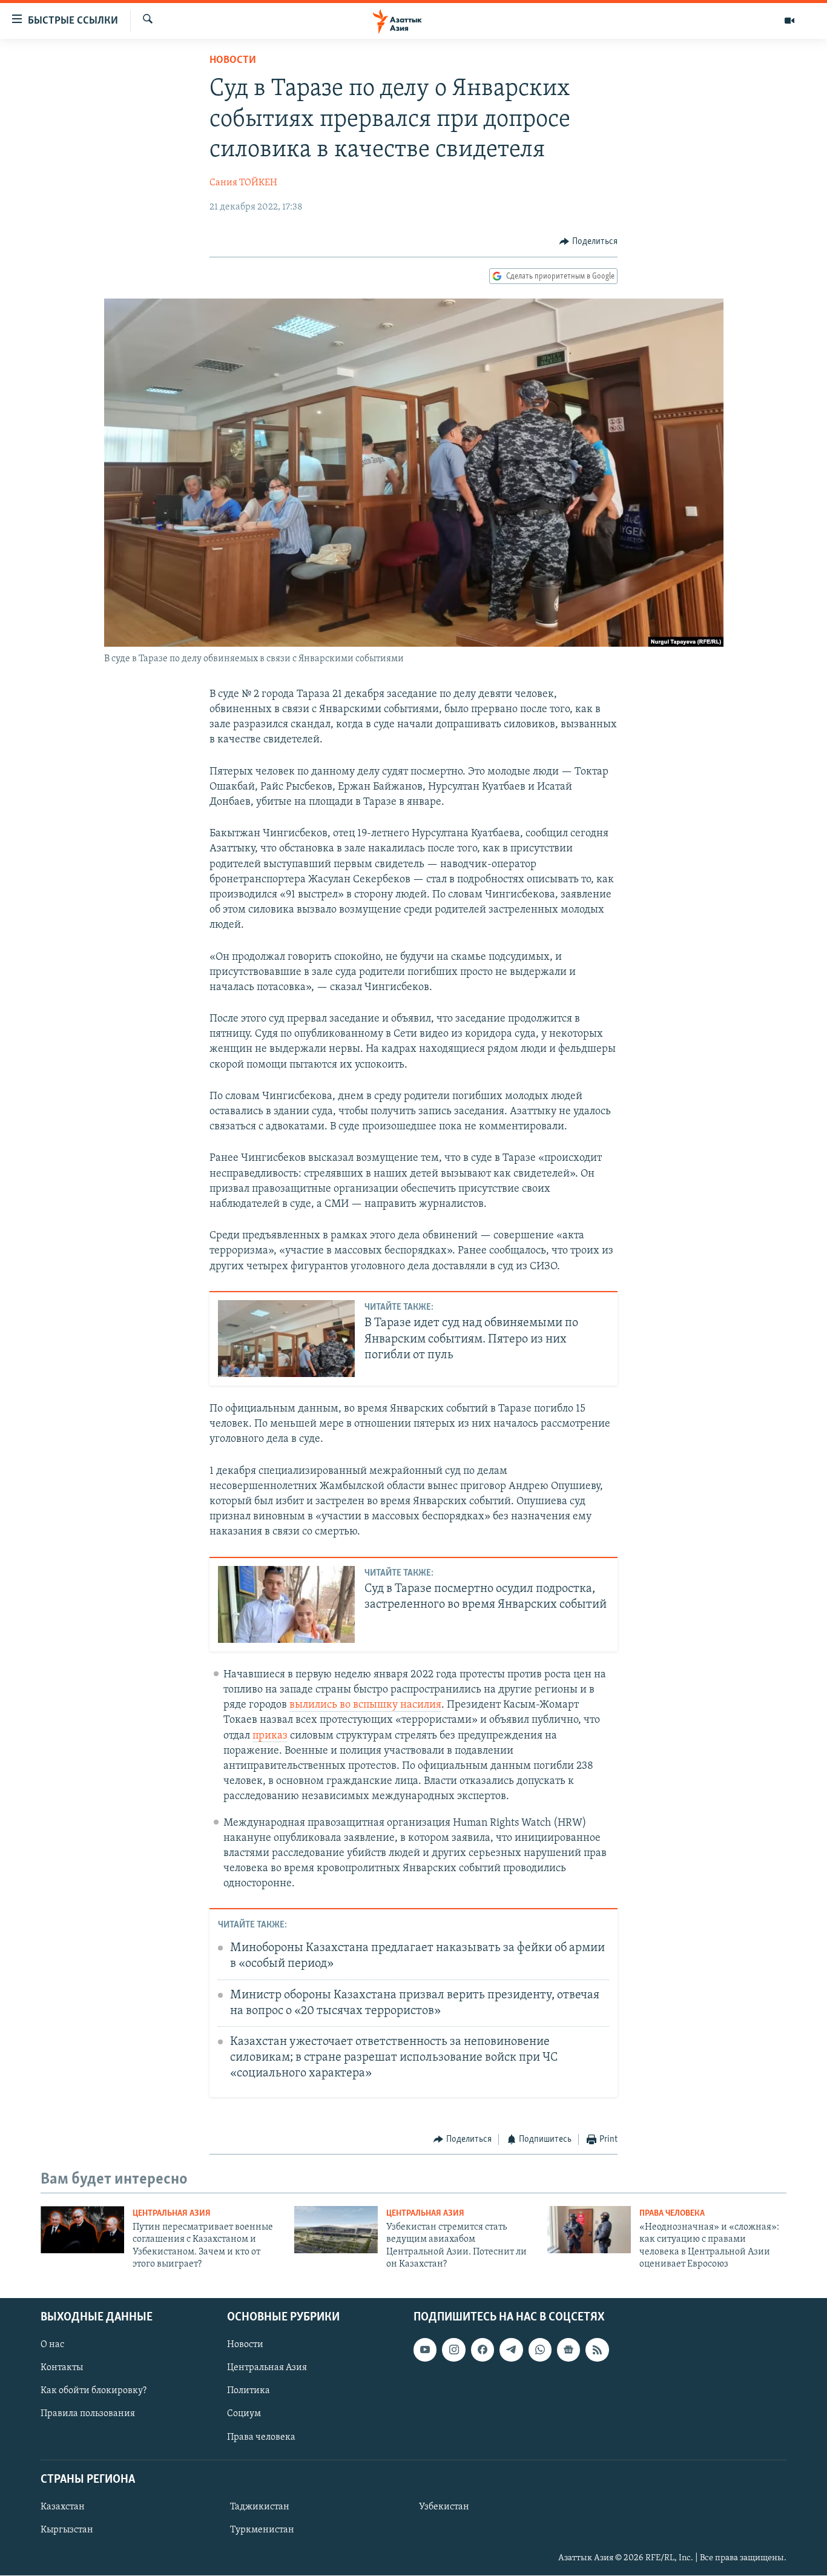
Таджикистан (260, 2507)
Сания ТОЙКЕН (243, 183)
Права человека (672, 2214)
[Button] (588, 242)
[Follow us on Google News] (568, 2350)
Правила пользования (88, 2414)
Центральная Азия (172, 2214)
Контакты (62, 2368)
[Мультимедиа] (789, 21)
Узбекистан (444, 2507)
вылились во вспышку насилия (365, 1705)
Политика (249, 2391)
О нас (52, 2345)
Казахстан (63, 2507)
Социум (244, 2414)
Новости (233, 61)
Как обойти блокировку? (94, 2391)
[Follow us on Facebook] (483, 2350)
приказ (270, 1736)
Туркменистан (262, 2530)
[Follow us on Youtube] (425, 2350)
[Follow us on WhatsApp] (540, 2350)
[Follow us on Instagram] (453, 2350)
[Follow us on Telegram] (511, 2350)
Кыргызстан (67, 2530)
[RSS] (597, 2350)
